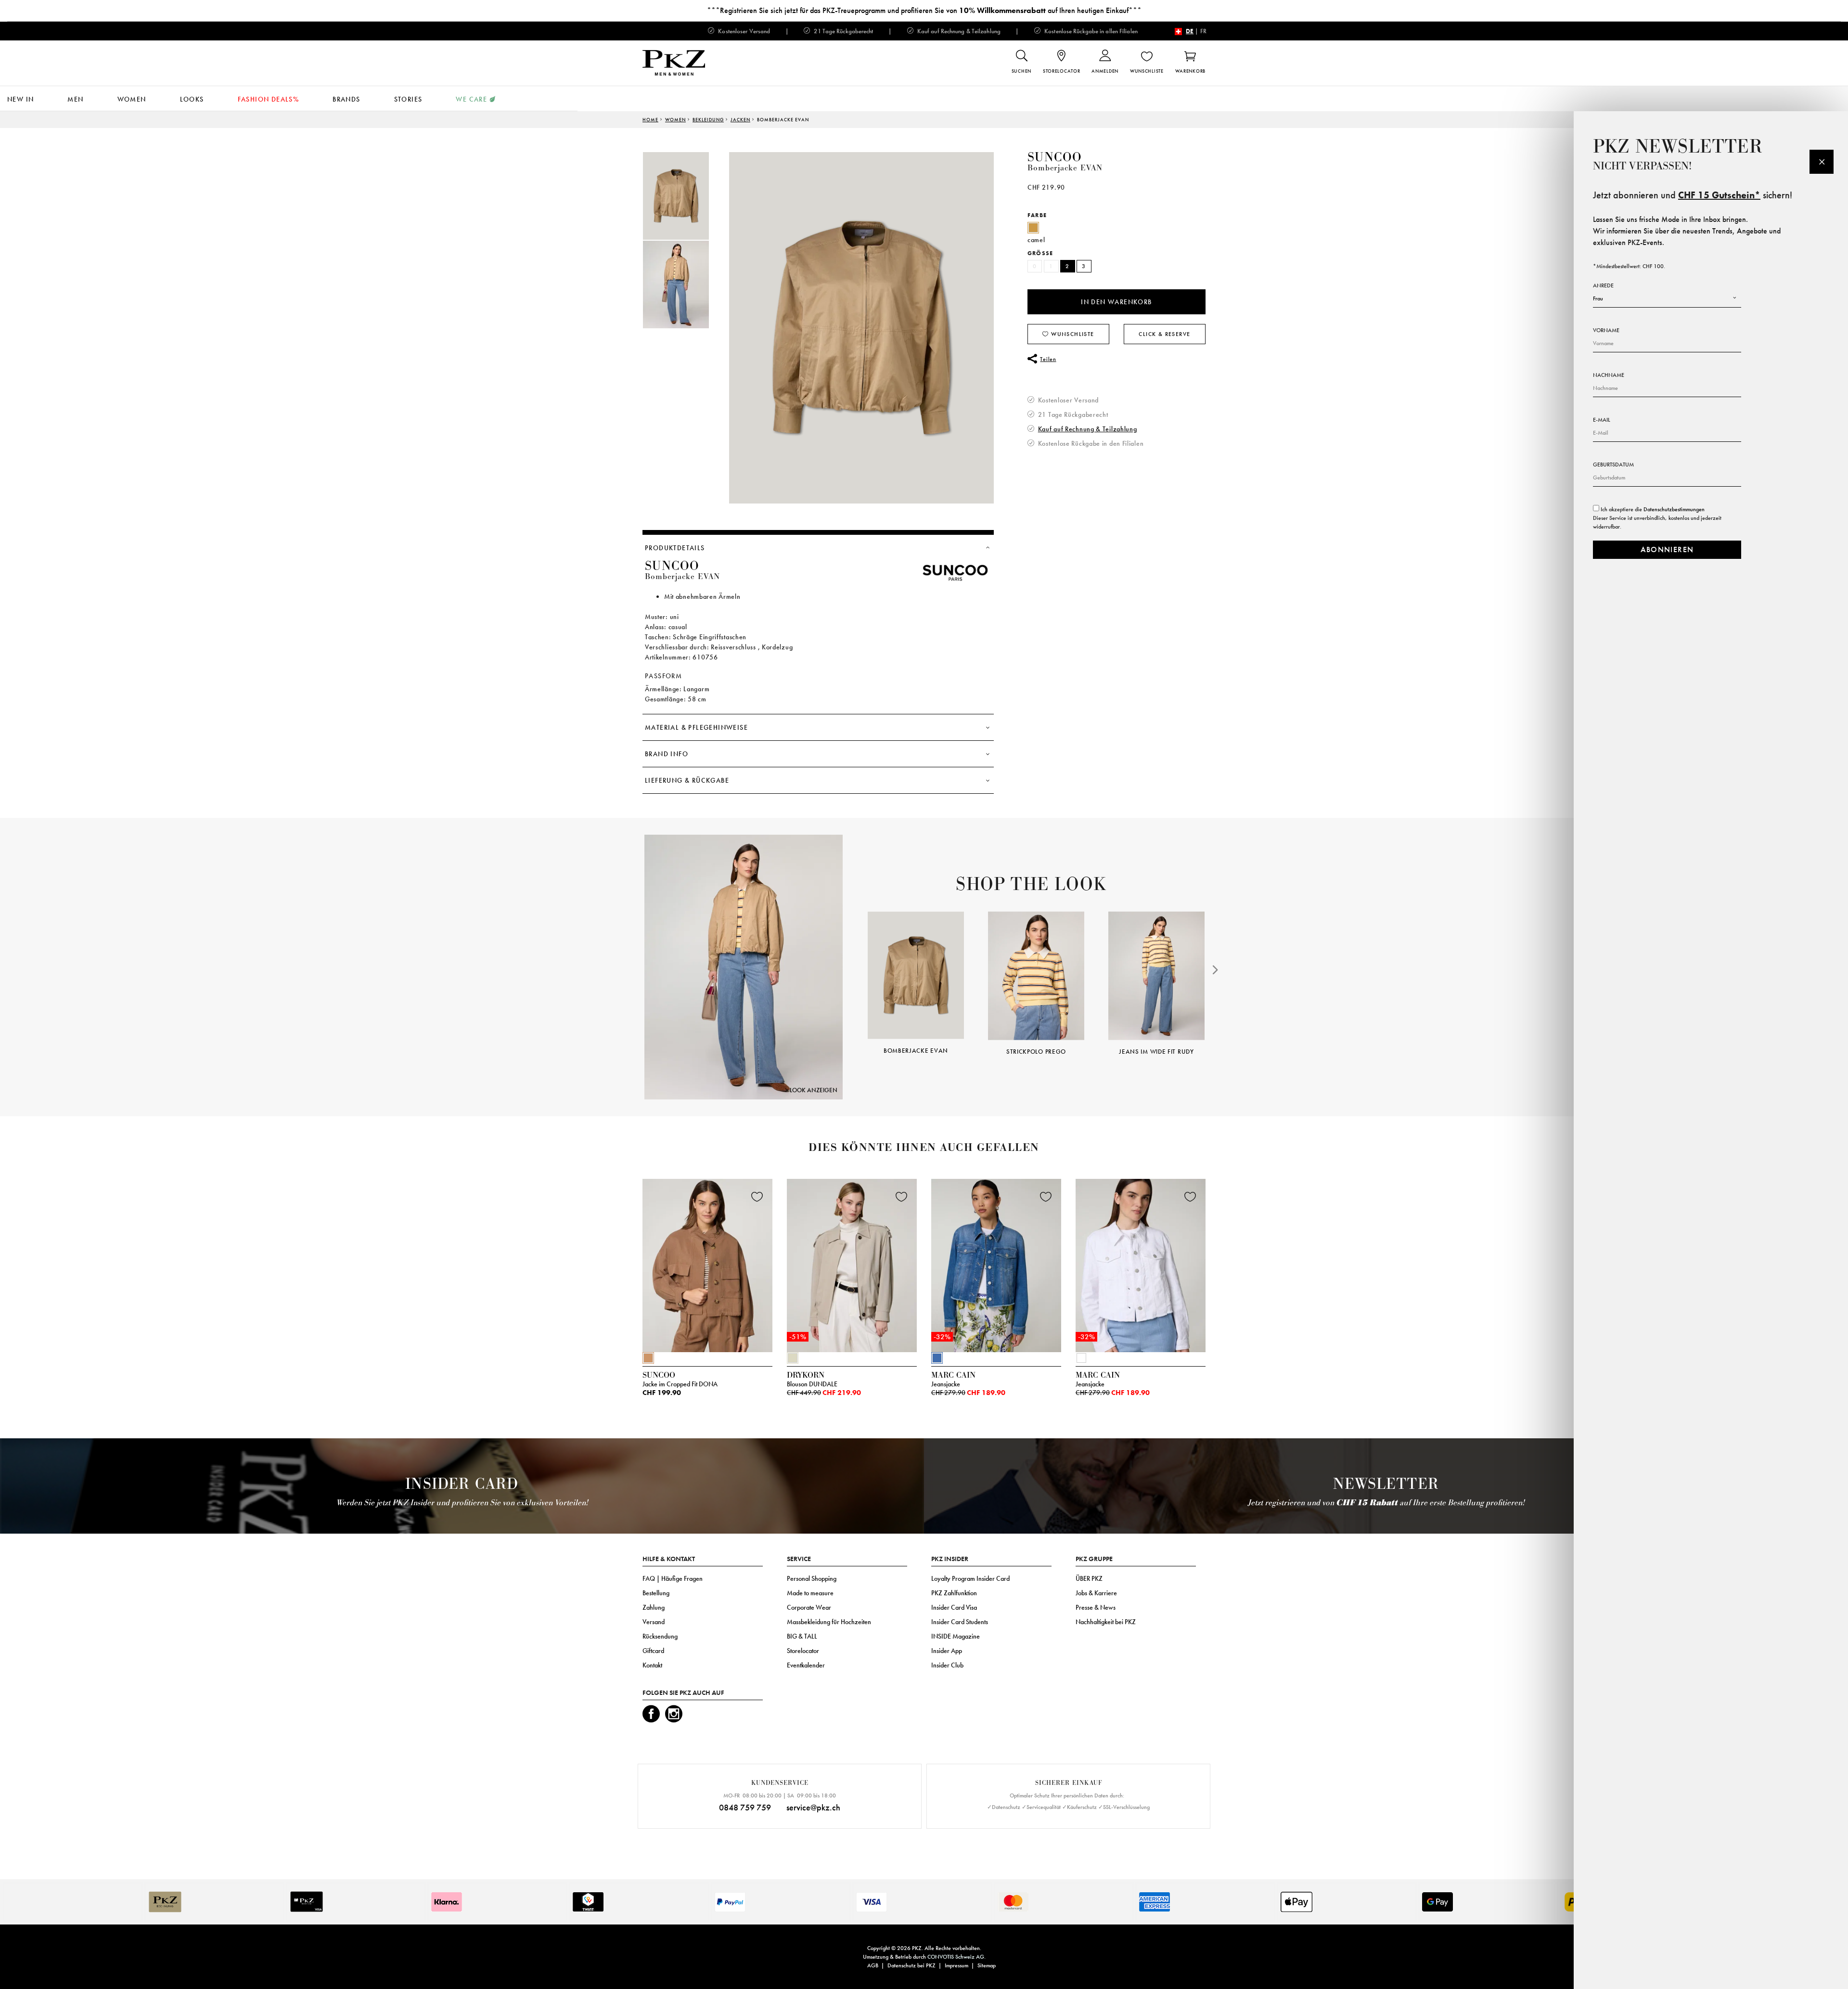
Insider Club (947, 1665)
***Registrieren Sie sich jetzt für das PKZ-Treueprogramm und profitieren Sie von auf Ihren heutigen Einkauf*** (924, 10)
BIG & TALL (802, 1636)
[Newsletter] (1822, 162)
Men (75, 99)
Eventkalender (806, 1665)
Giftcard (653, 1651)
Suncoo (1055, 157)
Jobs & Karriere (1096, 1593)
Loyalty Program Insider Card (970, 1578)
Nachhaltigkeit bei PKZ (1106, 1622)
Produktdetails (675, 548)
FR (1203, 31)
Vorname (1606, 330)
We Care (471, 99)
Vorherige (618, 1268)
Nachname (1609, 375)
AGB (873, 1965)
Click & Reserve (1164, 334)
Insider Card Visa (954, 1607)
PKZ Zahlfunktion (954, 1593)
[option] (686, 196)
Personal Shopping (812, 1578)
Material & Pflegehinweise (696, 727)
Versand (654, 1622)
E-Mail (1602, 420)
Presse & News (1096, 1607)
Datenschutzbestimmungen (1674, 509)
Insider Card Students (960, 1622)
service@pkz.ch (813, 1807)
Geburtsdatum (1613, 465)
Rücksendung (660, 1636)
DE (1190, 31)
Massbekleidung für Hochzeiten (829, 1622)
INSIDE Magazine (956, 1636)
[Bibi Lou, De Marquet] (744, 966)
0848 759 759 (745, 1807)
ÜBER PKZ (1089, 1578)
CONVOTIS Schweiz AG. (956, 1957)
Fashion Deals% (269, 99)
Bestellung (656, 1593)
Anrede (1603, 285)
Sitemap (987, 1965)
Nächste (1217, 969)
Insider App (947, 1651)
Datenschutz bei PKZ (911, 1965)
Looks (192, 99)
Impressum (956, 1965)
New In (20, 99)
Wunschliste (1072, 334)
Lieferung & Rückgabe (687, 780)
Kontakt (652, 1665)
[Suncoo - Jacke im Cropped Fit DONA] (707, 1263)
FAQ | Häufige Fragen (673, 1578)
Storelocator (803, 1651)
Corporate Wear (809, 1607)
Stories (408, 99)
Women (132, 99)
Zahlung (654, 1607)
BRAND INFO (667, 754)
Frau (1598, 298)
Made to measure (810, 1593)
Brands (346, 99)
